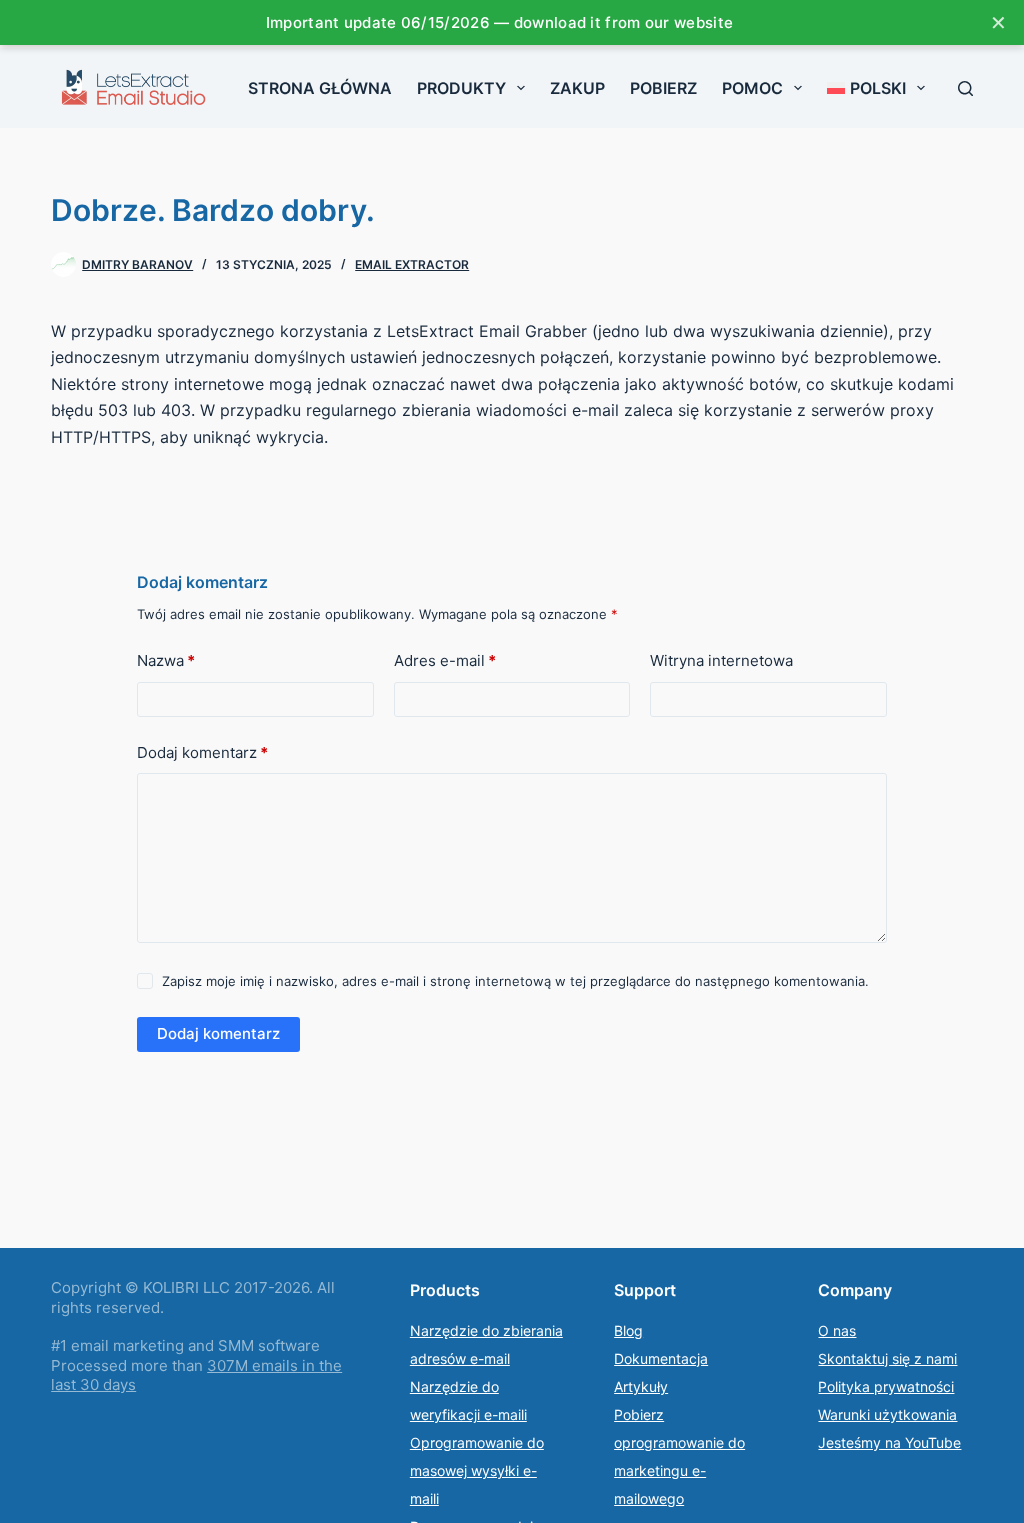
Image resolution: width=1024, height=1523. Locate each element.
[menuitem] (876, 88)
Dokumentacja (661, 1358)
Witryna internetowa (721, 660)
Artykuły (641, 1386)
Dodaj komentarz (202, 752)
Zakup (577, 88)
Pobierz (663, 88)
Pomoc (752, 88)
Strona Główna (320, 88)
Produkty (461, 88)
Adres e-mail (445, 660)
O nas (837, 1330)
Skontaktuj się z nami (887, 1358)
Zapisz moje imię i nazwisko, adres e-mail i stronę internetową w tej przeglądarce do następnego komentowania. (515, 981)
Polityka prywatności (886, 1386)
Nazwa (166, 660)
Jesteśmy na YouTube (889, 1442)
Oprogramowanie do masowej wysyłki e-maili (477, 1470)
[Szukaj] (965, 88)
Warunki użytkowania (887, 1414)
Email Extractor (412, 264)
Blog (628, 1330)
